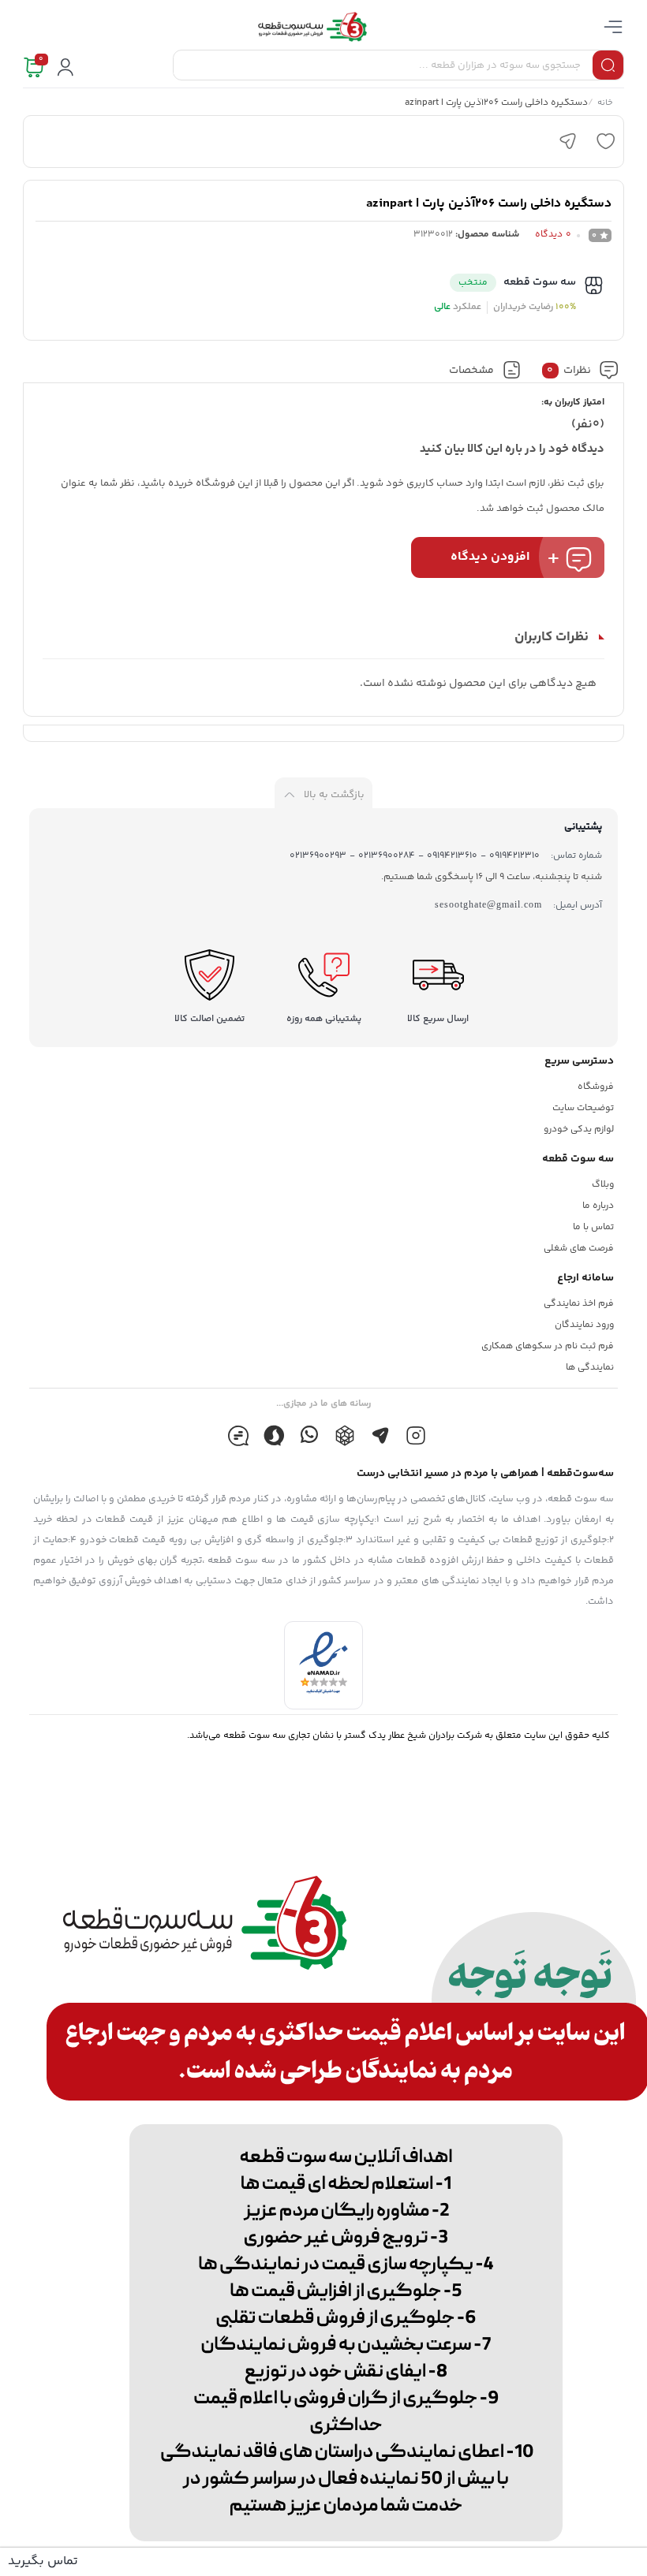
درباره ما (598, 1206)
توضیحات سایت (583, 1108)
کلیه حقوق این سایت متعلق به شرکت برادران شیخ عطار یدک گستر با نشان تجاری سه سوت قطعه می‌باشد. (398, 1736)
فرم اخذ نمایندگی (579, 1304)
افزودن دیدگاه (490, 557)
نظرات (569, 371)
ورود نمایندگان (584, 1325)
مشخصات (471, 371)
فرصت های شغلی (579, 1249)
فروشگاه (596, 1087)
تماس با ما (593, 1227)
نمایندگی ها (590, 1368)
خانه (604, 104)
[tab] (580, 370)
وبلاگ (603, 1185)
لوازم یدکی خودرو (579, 1130)
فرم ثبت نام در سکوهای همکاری (548, 1346)
